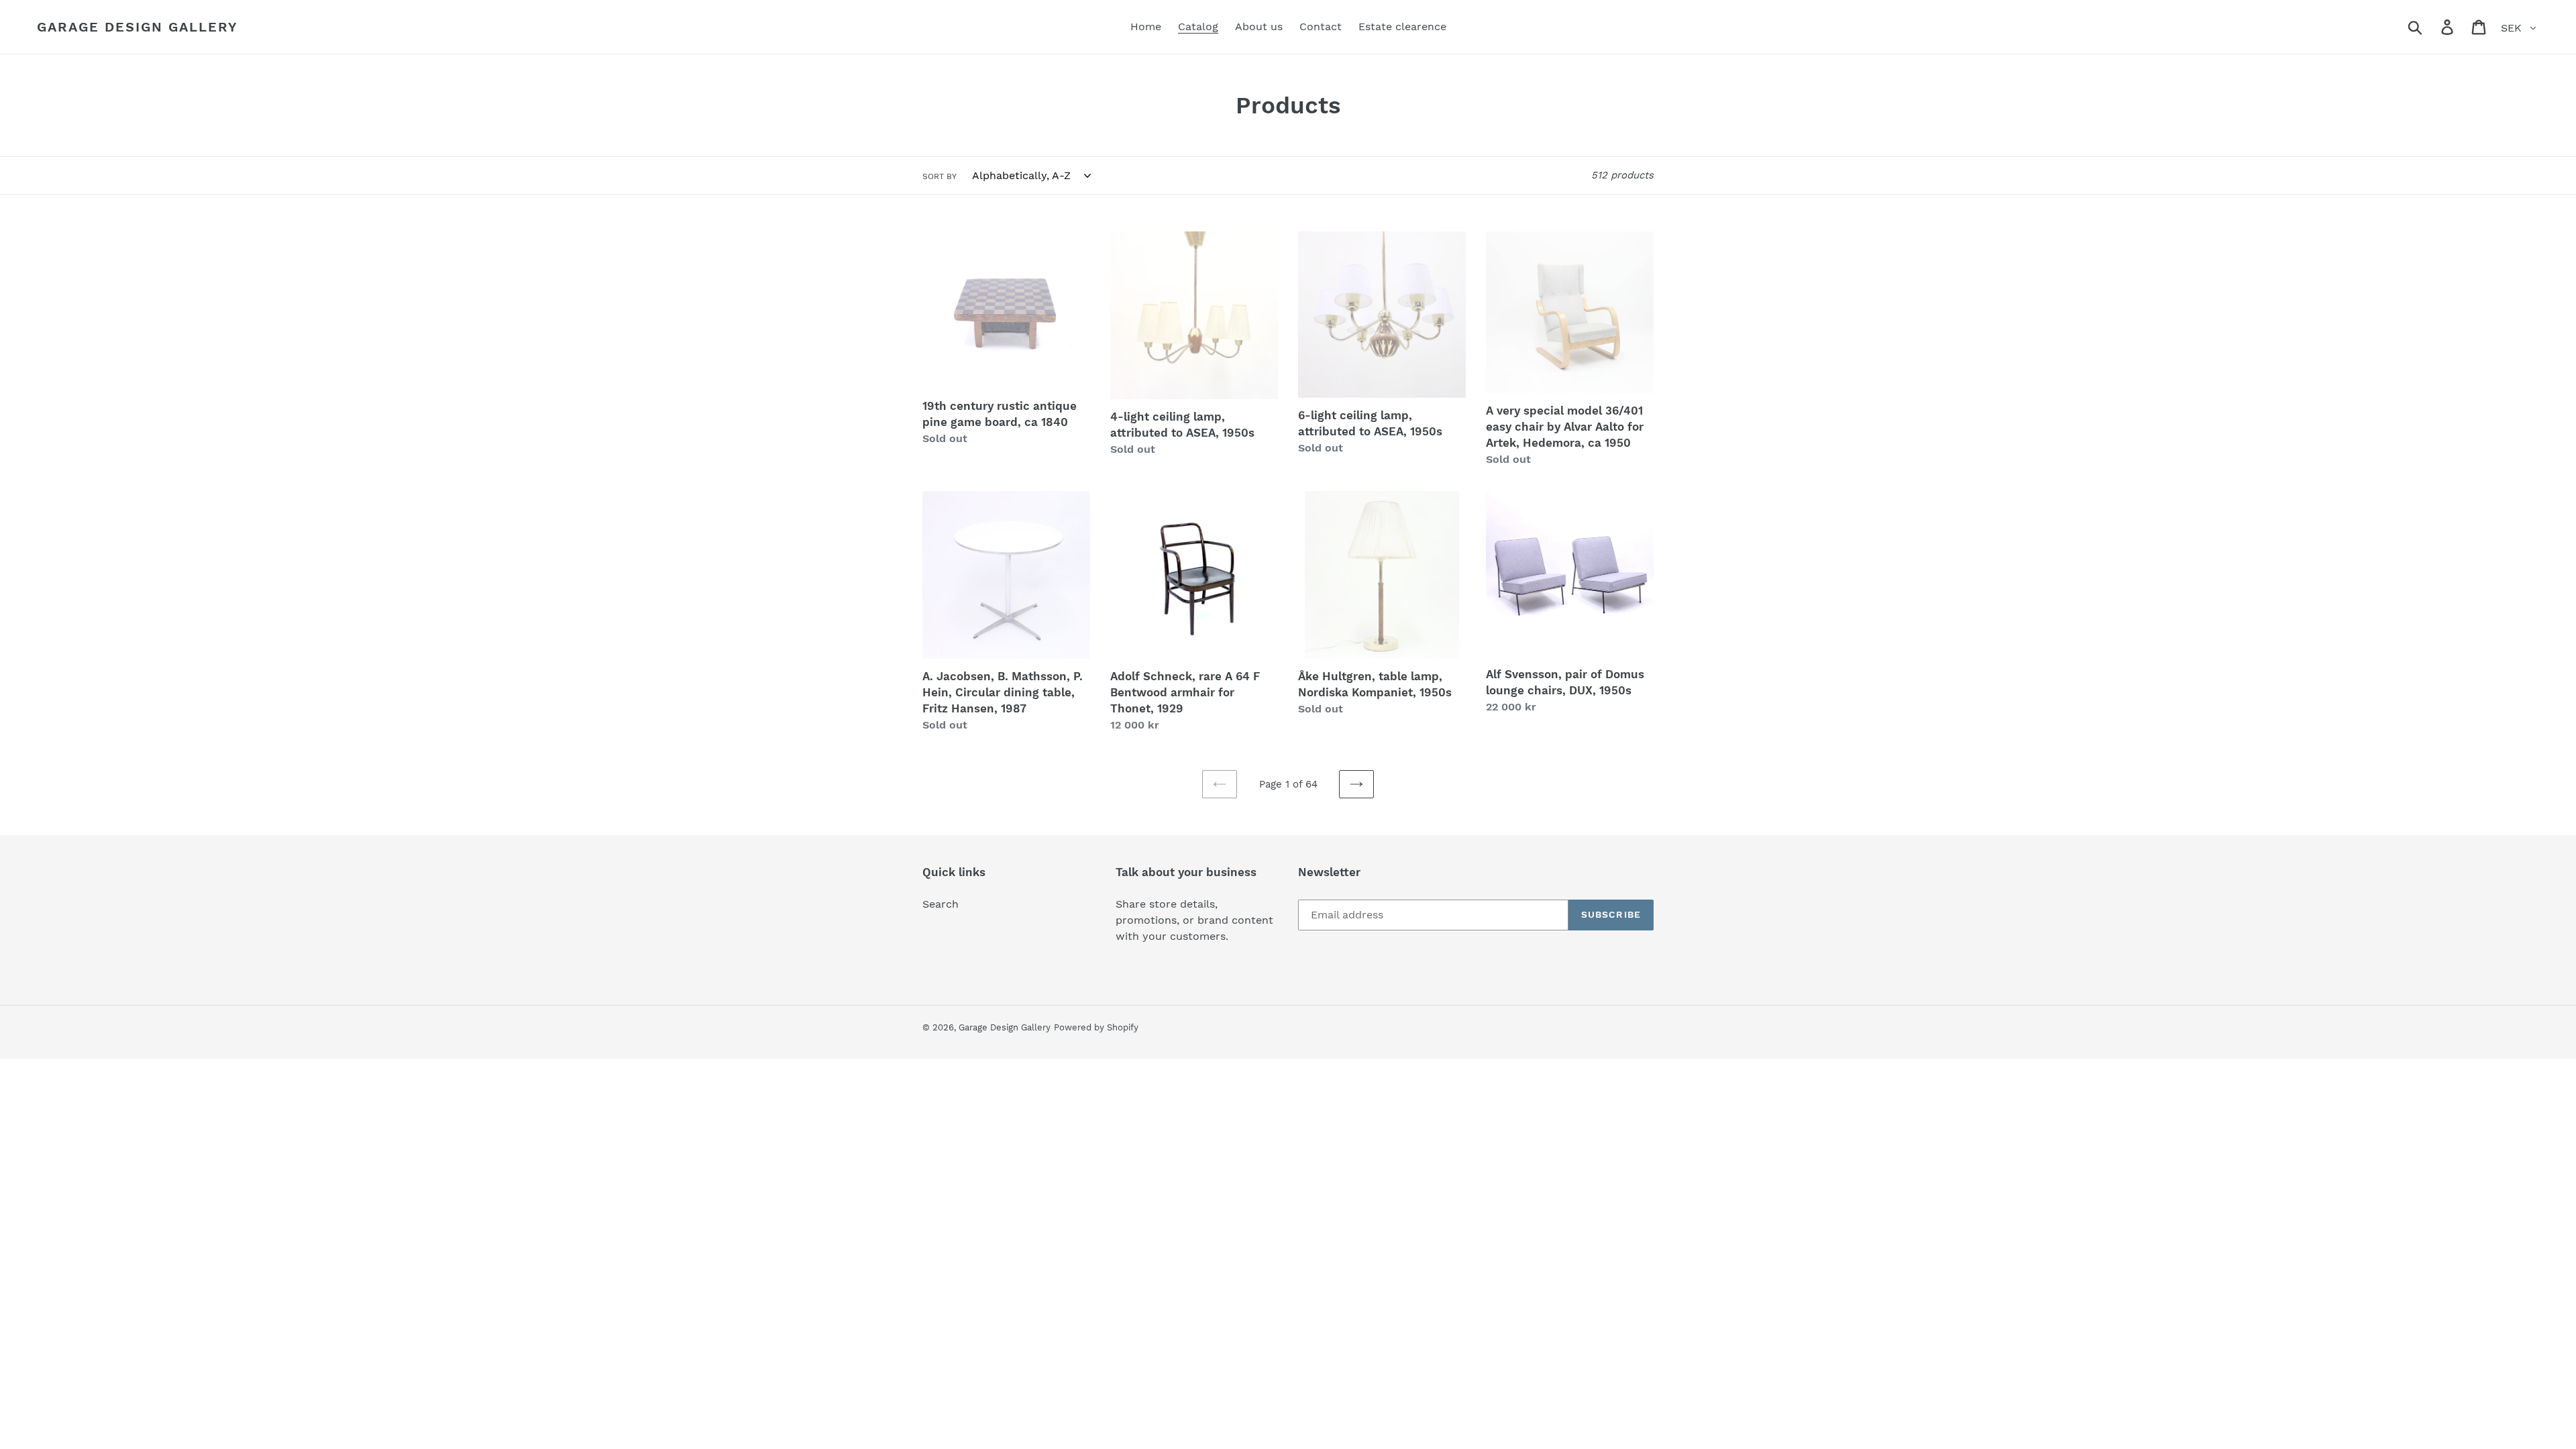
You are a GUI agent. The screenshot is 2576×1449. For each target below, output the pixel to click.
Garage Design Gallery (138, 27)
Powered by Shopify (1096, 1027)
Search (941, 904)
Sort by (940, 176)
